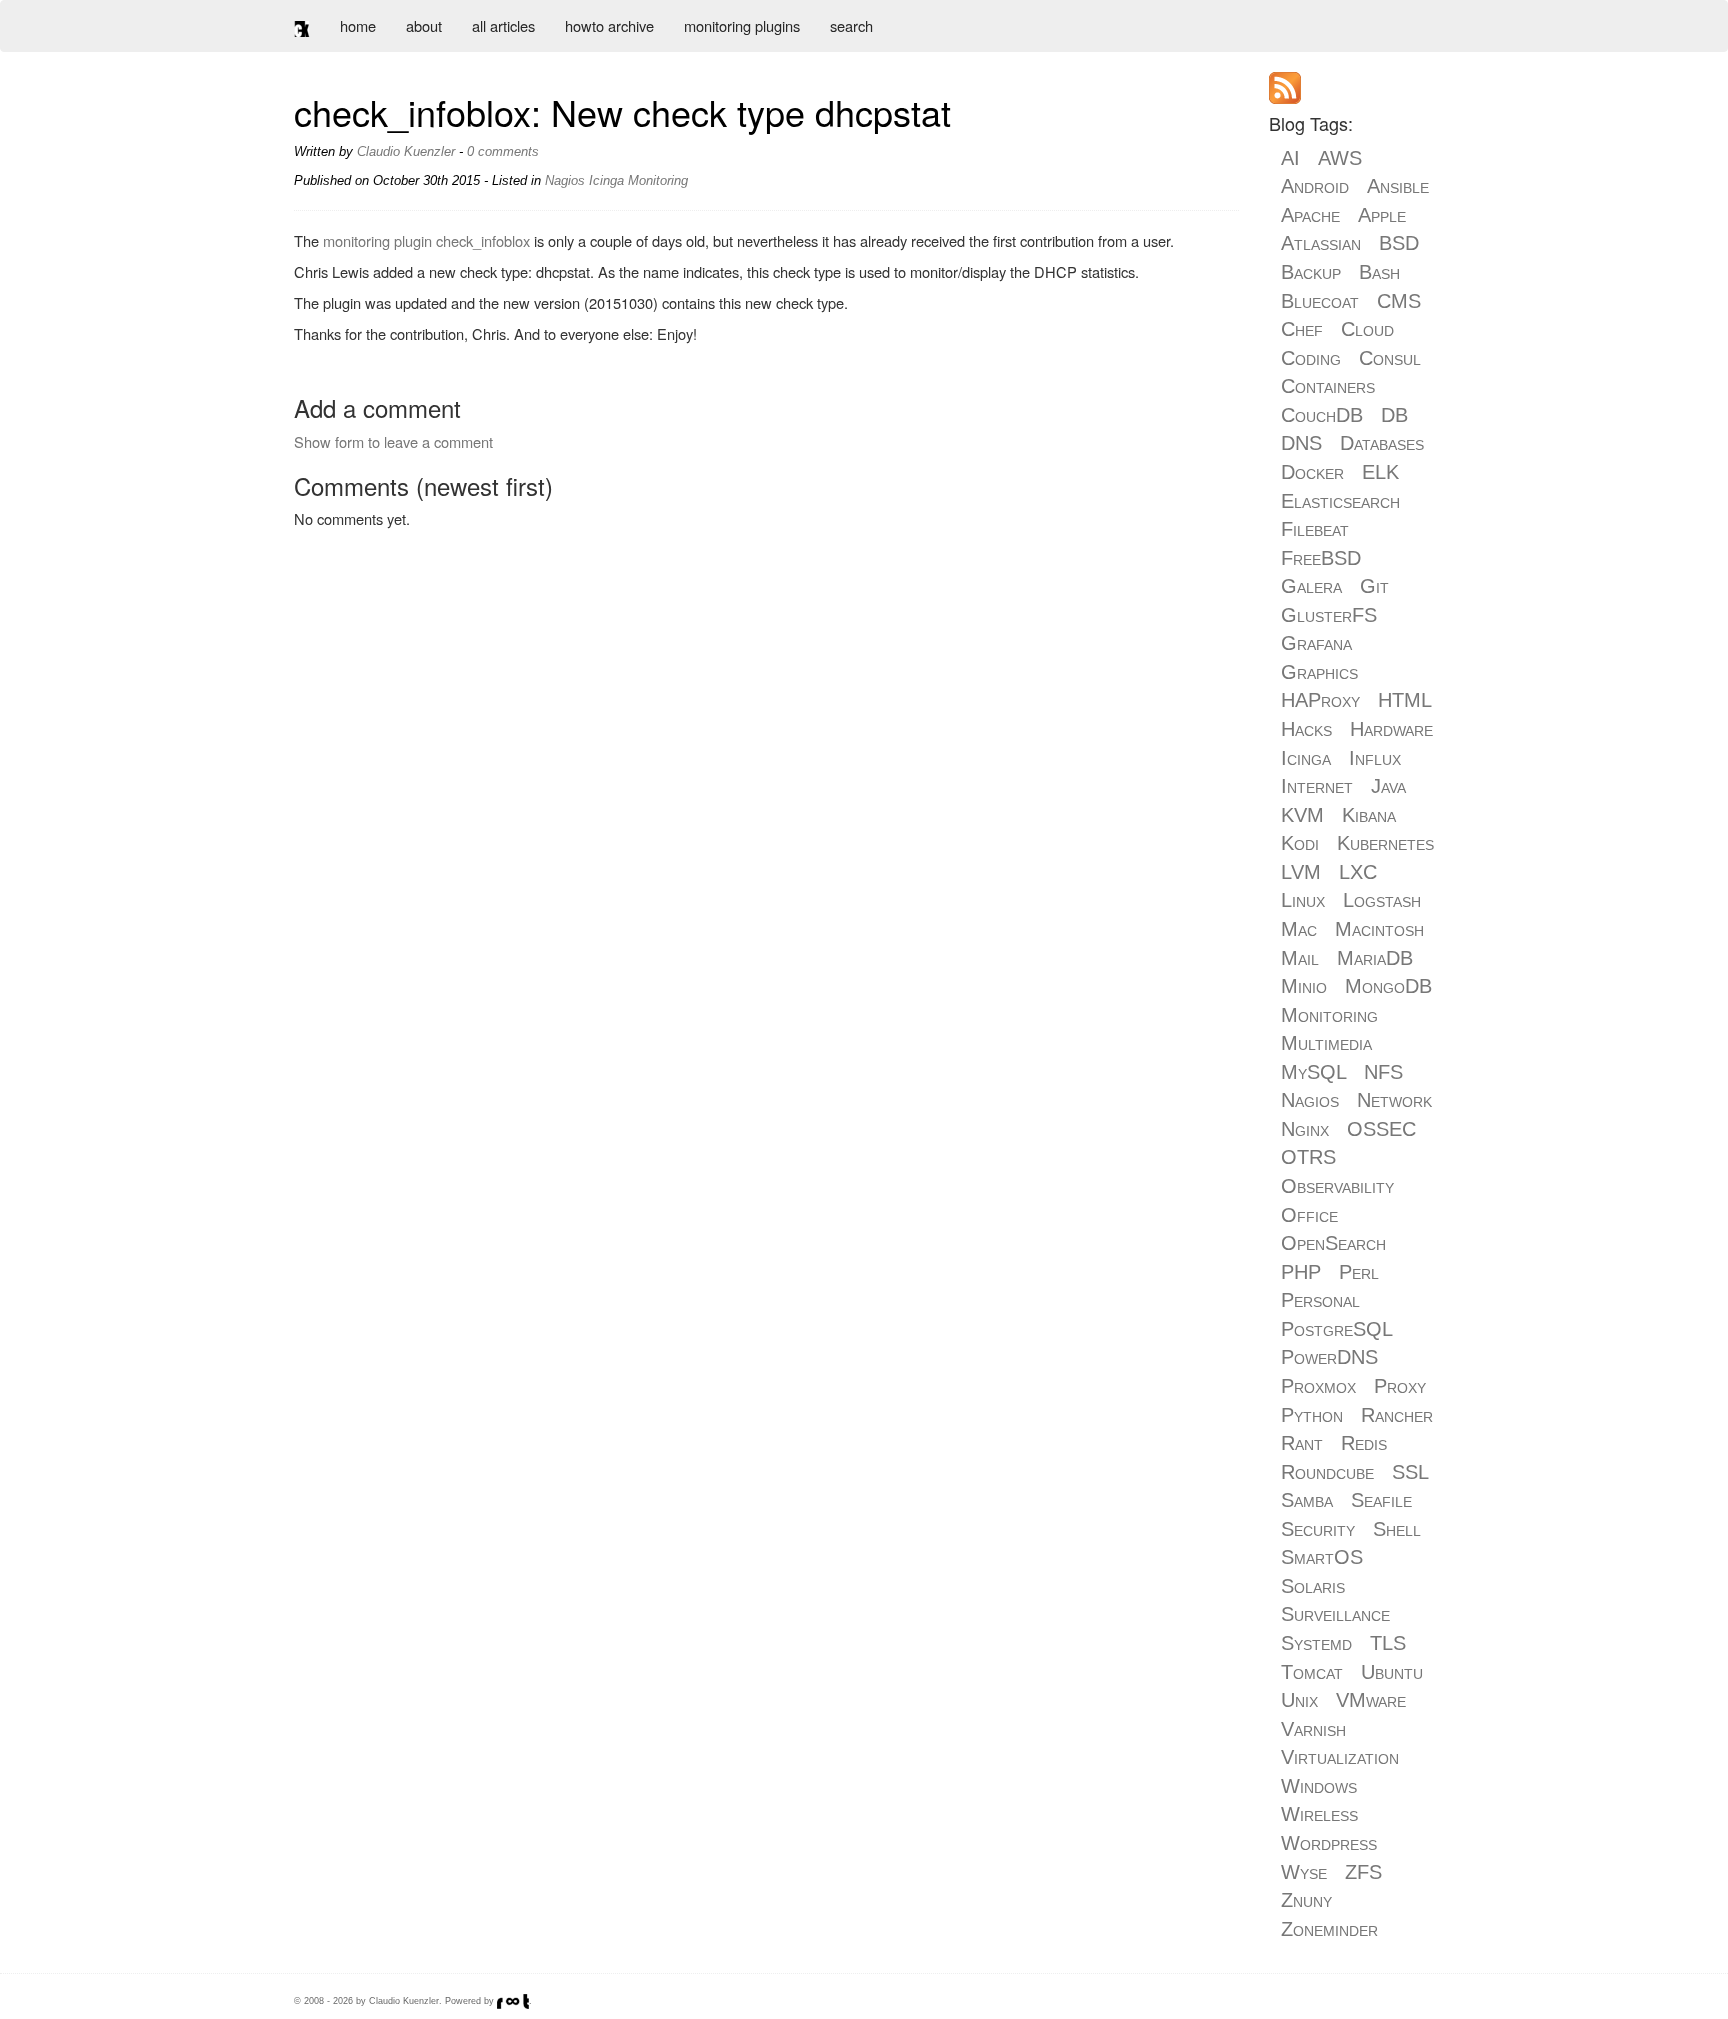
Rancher (1397, 1415)
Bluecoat (1320, 301)
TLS (1388, 1643)
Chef (1302, 329)
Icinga (606, 180)
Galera (1311, 586)
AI (1290, 158)
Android (1315, 186)
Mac (1299, 929)
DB (1394, 415)
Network (1394, 1100)
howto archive (609, 25)
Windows (1319, 1786)
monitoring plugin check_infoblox (426, 240)
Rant (1302, 1443)
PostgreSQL (1336, 1329)
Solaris (1313, 1586)
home (358, 25)
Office (1309, 1215)
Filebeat (1315, 529)
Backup (1311, 272)
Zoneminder (1329, 1929)
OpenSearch (1333, 1243)
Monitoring (658, 180)
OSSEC (1381, 1129)
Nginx (1305, 1129)
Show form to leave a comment (393, 441)
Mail (1300, 958)
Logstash (1382, 900)
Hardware (1391, 729)
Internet (1317, 786)
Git (1374, 586)
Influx (1375, 758)
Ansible (1398, 186)
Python (1312, 1415)
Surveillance (1335, 1614)
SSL (1410, 1472)
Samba (1307, 1500)
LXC (1358, 872)
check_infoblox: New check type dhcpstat (622, 111)
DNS (1301, 443)
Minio (1304, 986)
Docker (1312, 472)
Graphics (1319, 672)
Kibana (1369, 815)
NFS (1383, 1072)
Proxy (1400, 1386)
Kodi (1300, 843)
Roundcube (1327, 1472)
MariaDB (1375, 958)
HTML (1404, 700)
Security (1318, 1529)
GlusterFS (1329, 615)
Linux (1303, 900)
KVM (1302, 815)
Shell (1397, 1529)
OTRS (1308, 1157)
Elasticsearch (1340, 501)
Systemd (1316, 1643)
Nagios (565, 180)
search (851, 25)
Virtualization (1340, 1757)
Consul (1390, 358)
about (424, 25)
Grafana (1316, 643)
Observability (1337, 1186)
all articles (503, 25)
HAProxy (1320, 700)
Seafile (1381, 1500)
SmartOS (1322, 1557)
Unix (1299, 1700)
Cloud (1367, 329)
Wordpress (1329, 1843)
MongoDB (1388, 986)
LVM (1301, 872)
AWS (1340, 158)
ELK (1380, 472)
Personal (1320, 1300)
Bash (1379, 272)
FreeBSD (1321, 558)
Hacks (1306, 729)
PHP (1301, 1272)
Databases (1382, 443)
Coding (1311, 358)
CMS (1399, 301)
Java (1388, 786)
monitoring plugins (742, 25)
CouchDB (1322, 415)
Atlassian (1321, 243)
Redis (1364, 1443)
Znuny (1306, 1900)
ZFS (1363, 1872)
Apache (1310, 215)
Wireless (1319, 1814)
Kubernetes (1385, 843)
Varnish (1313, 1729)
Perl (1359, 1272)
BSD (1399, 243)
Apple (1382, 215)
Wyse (1304, 1872)
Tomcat (1312, 1672)
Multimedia (1326, 1043)
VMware (1371, 1700)
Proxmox (1318, 1386)
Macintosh (1379, 929)
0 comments (503, 151)
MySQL (1313, 1072)
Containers (1328, 386)
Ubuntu (1392, 1672)
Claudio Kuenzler (406, 151)
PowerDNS (1329, 1357)
